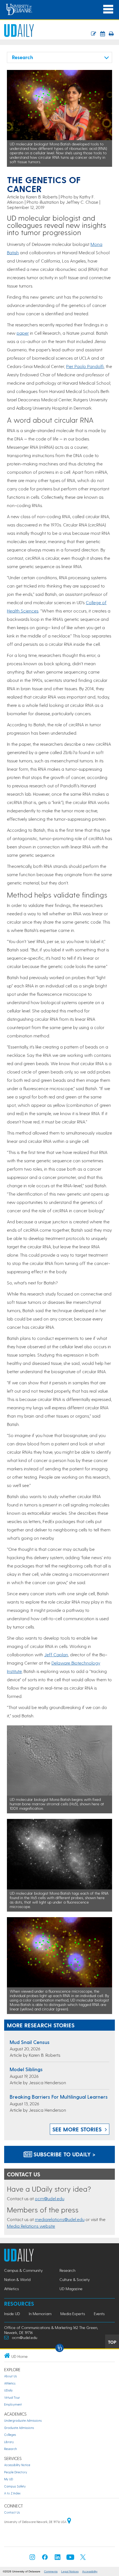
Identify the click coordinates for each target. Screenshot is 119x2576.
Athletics (11, 2289)
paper (23, 333)
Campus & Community (23, 2270)
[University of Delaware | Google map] (69, 2522)
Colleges (10, 2435)
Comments (51, 2571)
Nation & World (17, 2279)
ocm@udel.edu (50, 2198)
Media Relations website (31, 2226)
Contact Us (12, 2512)
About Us (11, 2376)
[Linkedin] (58, 2559)
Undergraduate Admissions (23, 2420)
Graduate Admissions (19, 2428)
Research (67, 2270)
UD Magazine (71, 2289)
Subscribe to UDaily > (64, 2154)
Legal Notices (70, 2571)
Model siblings (26, 2069)
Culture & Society (75, 2279)
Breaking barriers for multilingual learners (59, 2097)
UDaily (8, 2390)
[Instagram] (32, 2559)
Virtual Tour (12, 2397)
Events (99, 2314)
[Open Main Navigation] (108, 9)
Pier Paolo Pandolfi (85, 366)
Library (9, 2442)
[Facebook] (45, 2559)
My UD (9, 2479)
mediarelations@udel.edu (60, 2219)
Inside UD (12, 2314)
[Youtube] (70, 2559)
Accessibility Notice (17, 2465)
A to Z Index (12, 2493)
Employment (13, 2404)
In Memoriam (40, 2314)
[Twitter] (83, 2559)
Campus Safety (15, 2486)
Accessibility (90, 2571)
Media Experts (73, 2314)
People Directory (16, 2472)
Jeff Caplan (56, 1654)
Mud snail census (30, 2042)
